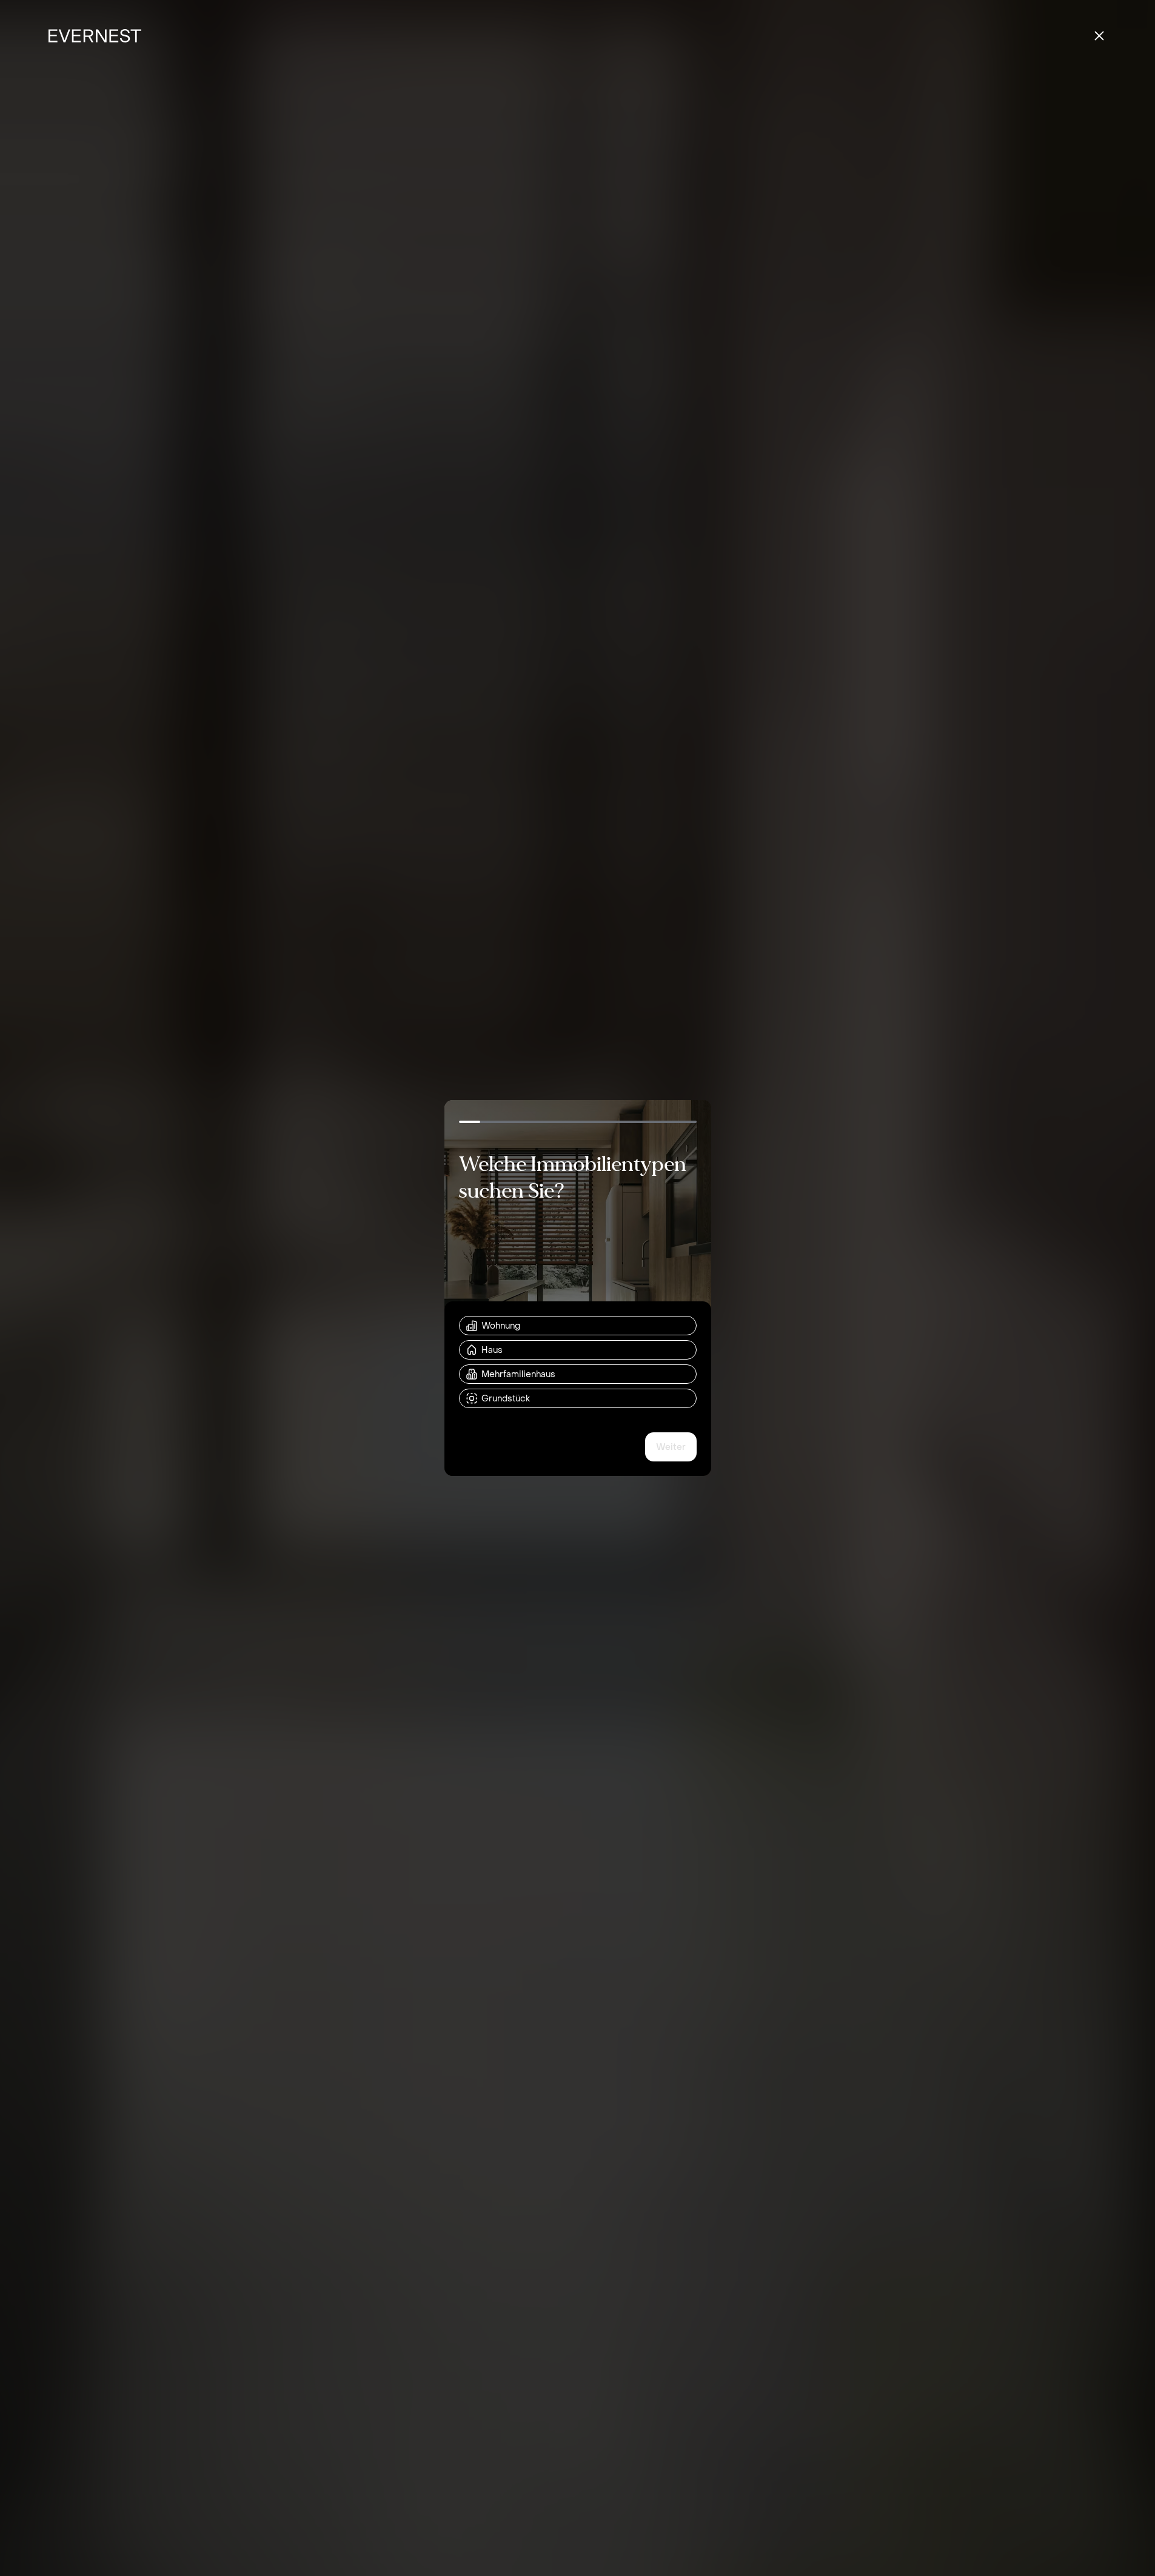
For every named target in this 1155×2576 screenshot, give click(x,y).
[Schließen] (1099, 36)
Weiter (671, 1447)
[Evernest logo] (95, 36)
